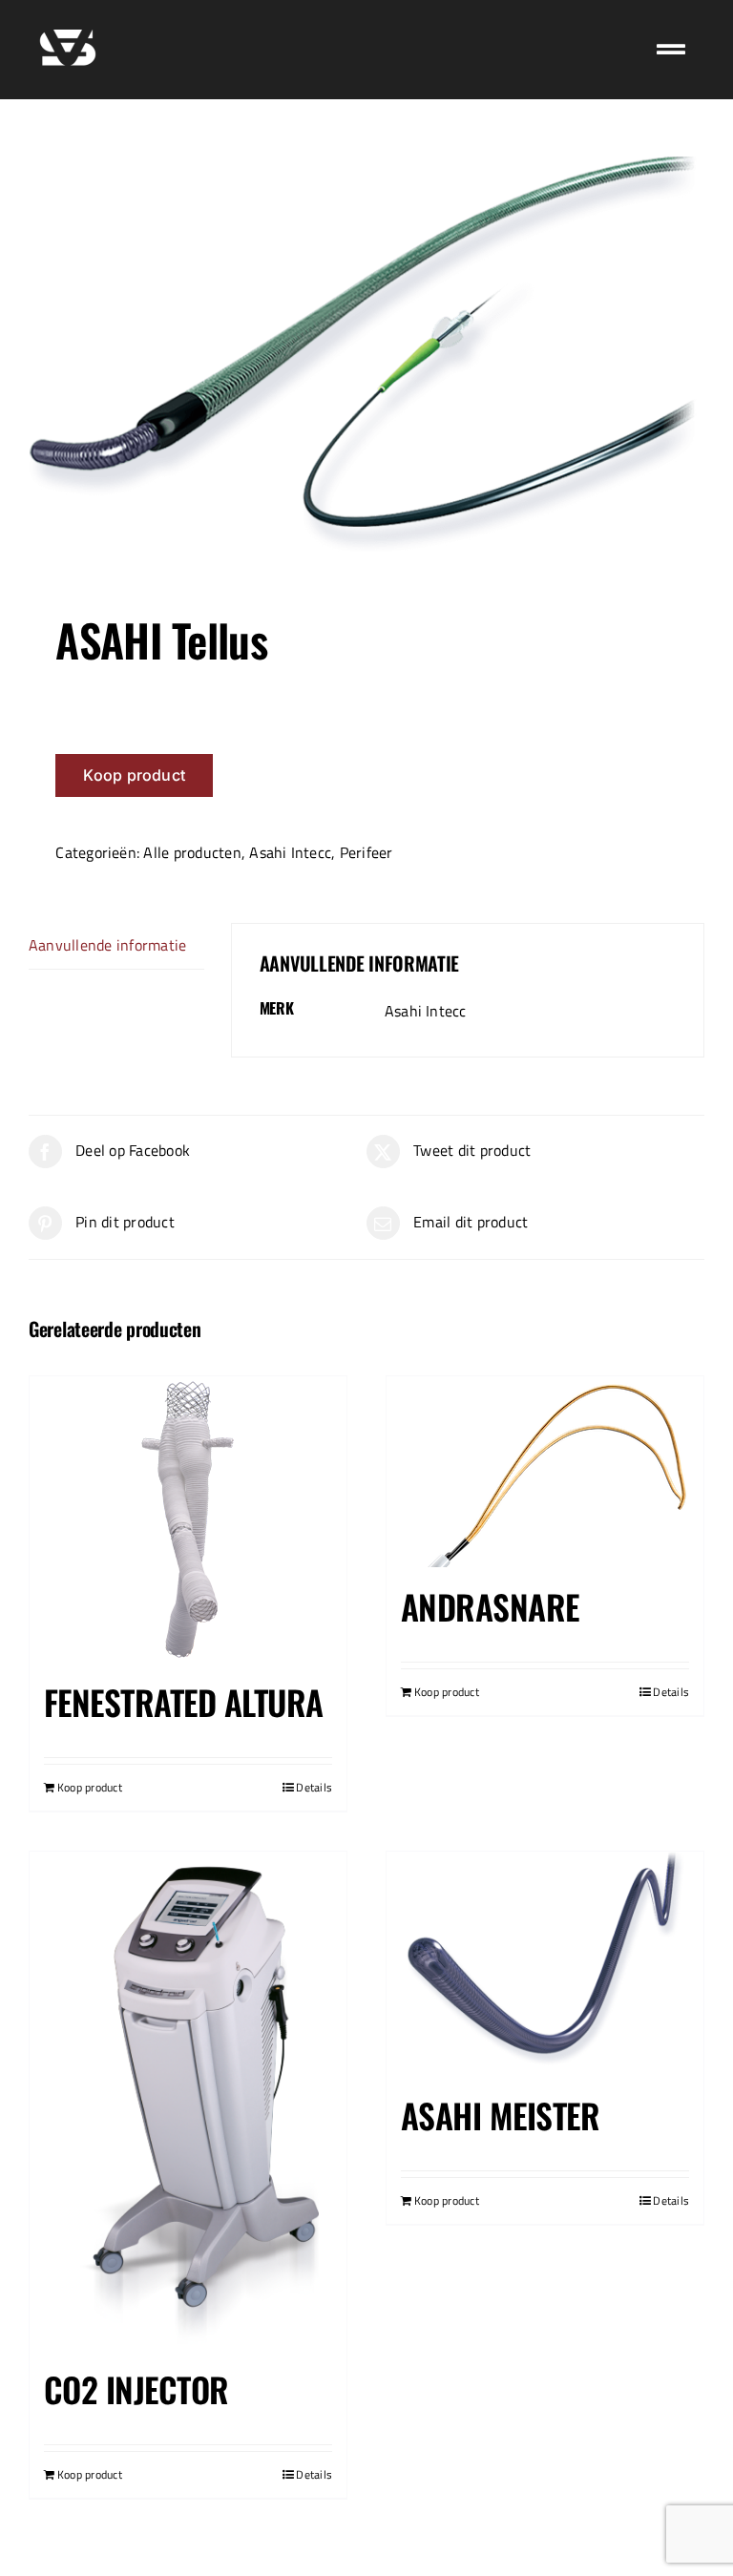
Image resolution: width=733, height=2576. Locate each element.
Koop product (134, 775)
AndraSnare (490, 1606)
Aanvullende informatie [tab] (107, 945)
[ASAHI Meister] (545, 1964)
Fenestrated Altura (183, 1702)
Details (314, 1788)
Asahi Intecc (290, 852)
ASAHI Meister (500, 2115)
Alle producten (192, 852)
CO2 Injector (136, 2389)
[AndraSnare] (545, 1472)
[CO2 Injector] (188, 2101)
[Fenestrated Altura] (188, 1519)
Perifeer (366, 852)
